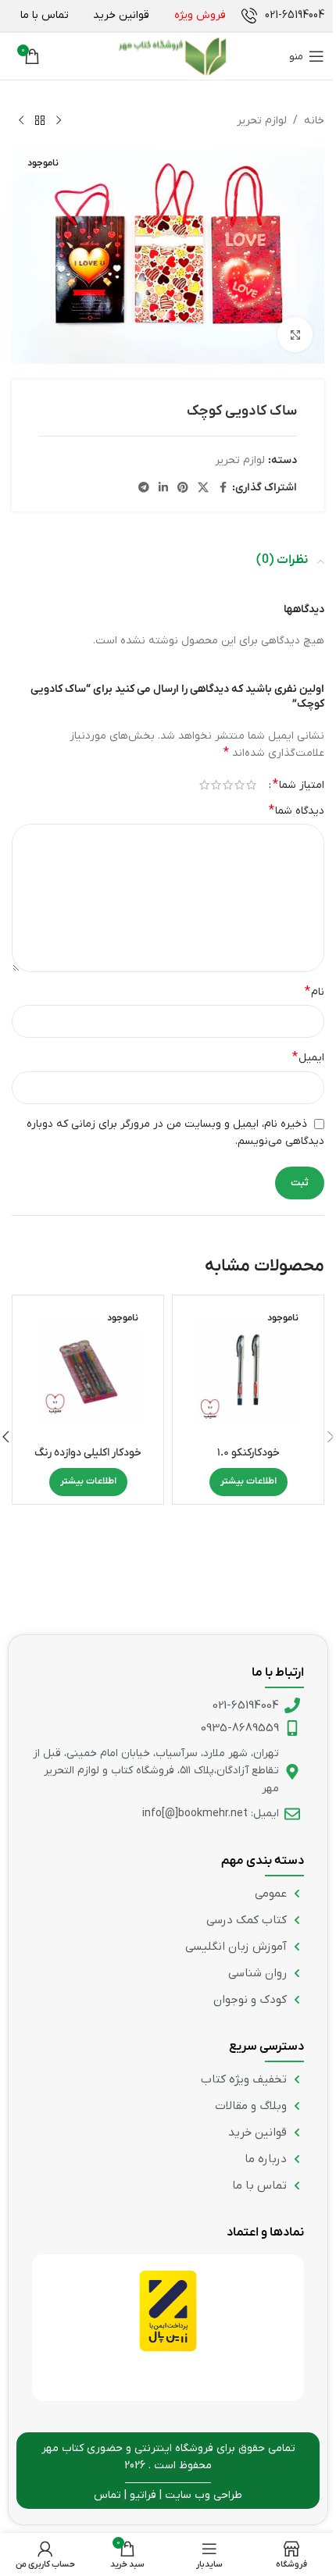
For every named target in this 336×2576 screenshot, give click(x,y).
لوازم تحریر (262, 121)
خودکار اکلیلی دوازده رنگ (88, 1453)
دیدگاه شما (297, 811)
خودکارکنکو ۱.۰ (248, 1453)
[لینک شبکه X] (203, 488)
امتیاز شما (298, 785)
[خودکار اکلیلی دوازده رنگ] (88, 1371)
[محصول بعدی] (21, 121)
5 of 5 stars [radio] (204, 785)
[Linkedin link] (163, 488)
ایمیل (308, 1057)
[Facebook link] (223, 488)
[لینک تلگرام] (144, 488)
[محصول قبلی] (59, 121)
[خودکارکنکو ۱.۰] (248, 1371)
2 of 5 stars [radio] (239, 785)
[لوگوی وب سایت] (172, 56)
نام (315, 992)
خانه (314, 121)
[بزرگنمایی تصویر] (295, 335)
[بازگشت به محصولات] (40, 121)
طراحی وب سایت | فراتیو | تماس (168, 2495)
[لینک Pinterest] (183, 488)
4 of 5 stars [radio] (216, 785)
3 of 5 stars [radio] (228, 785)
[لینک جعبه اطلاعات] (283, 16)
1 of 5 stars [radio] (251, 785)
